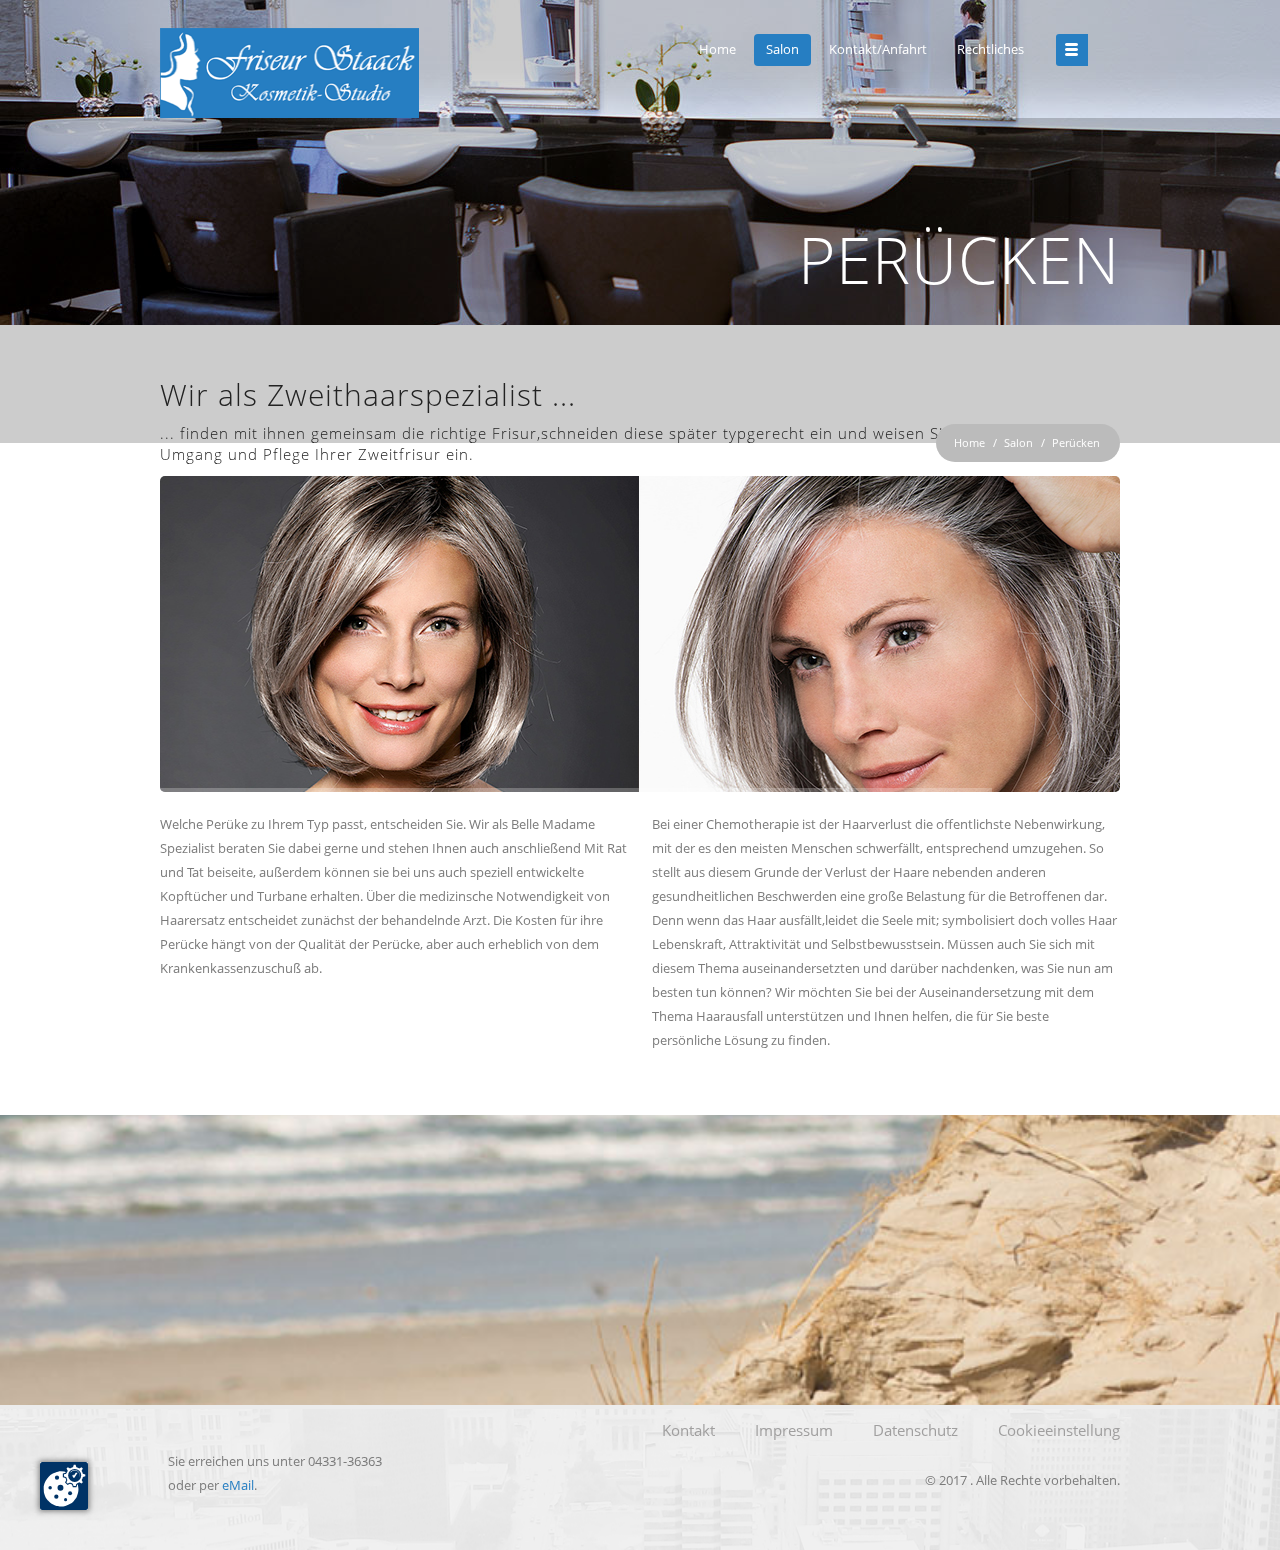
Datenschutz (915, 1430)
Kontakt (688, 1430)
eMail (238, 1485)
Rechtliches (990, 49)
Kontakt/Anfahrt (878, 49)
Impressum (794, 1430)
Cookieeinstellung (1059, 1430)
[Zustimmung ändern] (64, 1486)
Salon (782, 49)
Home (717, 49)
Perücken (1076, 442)
